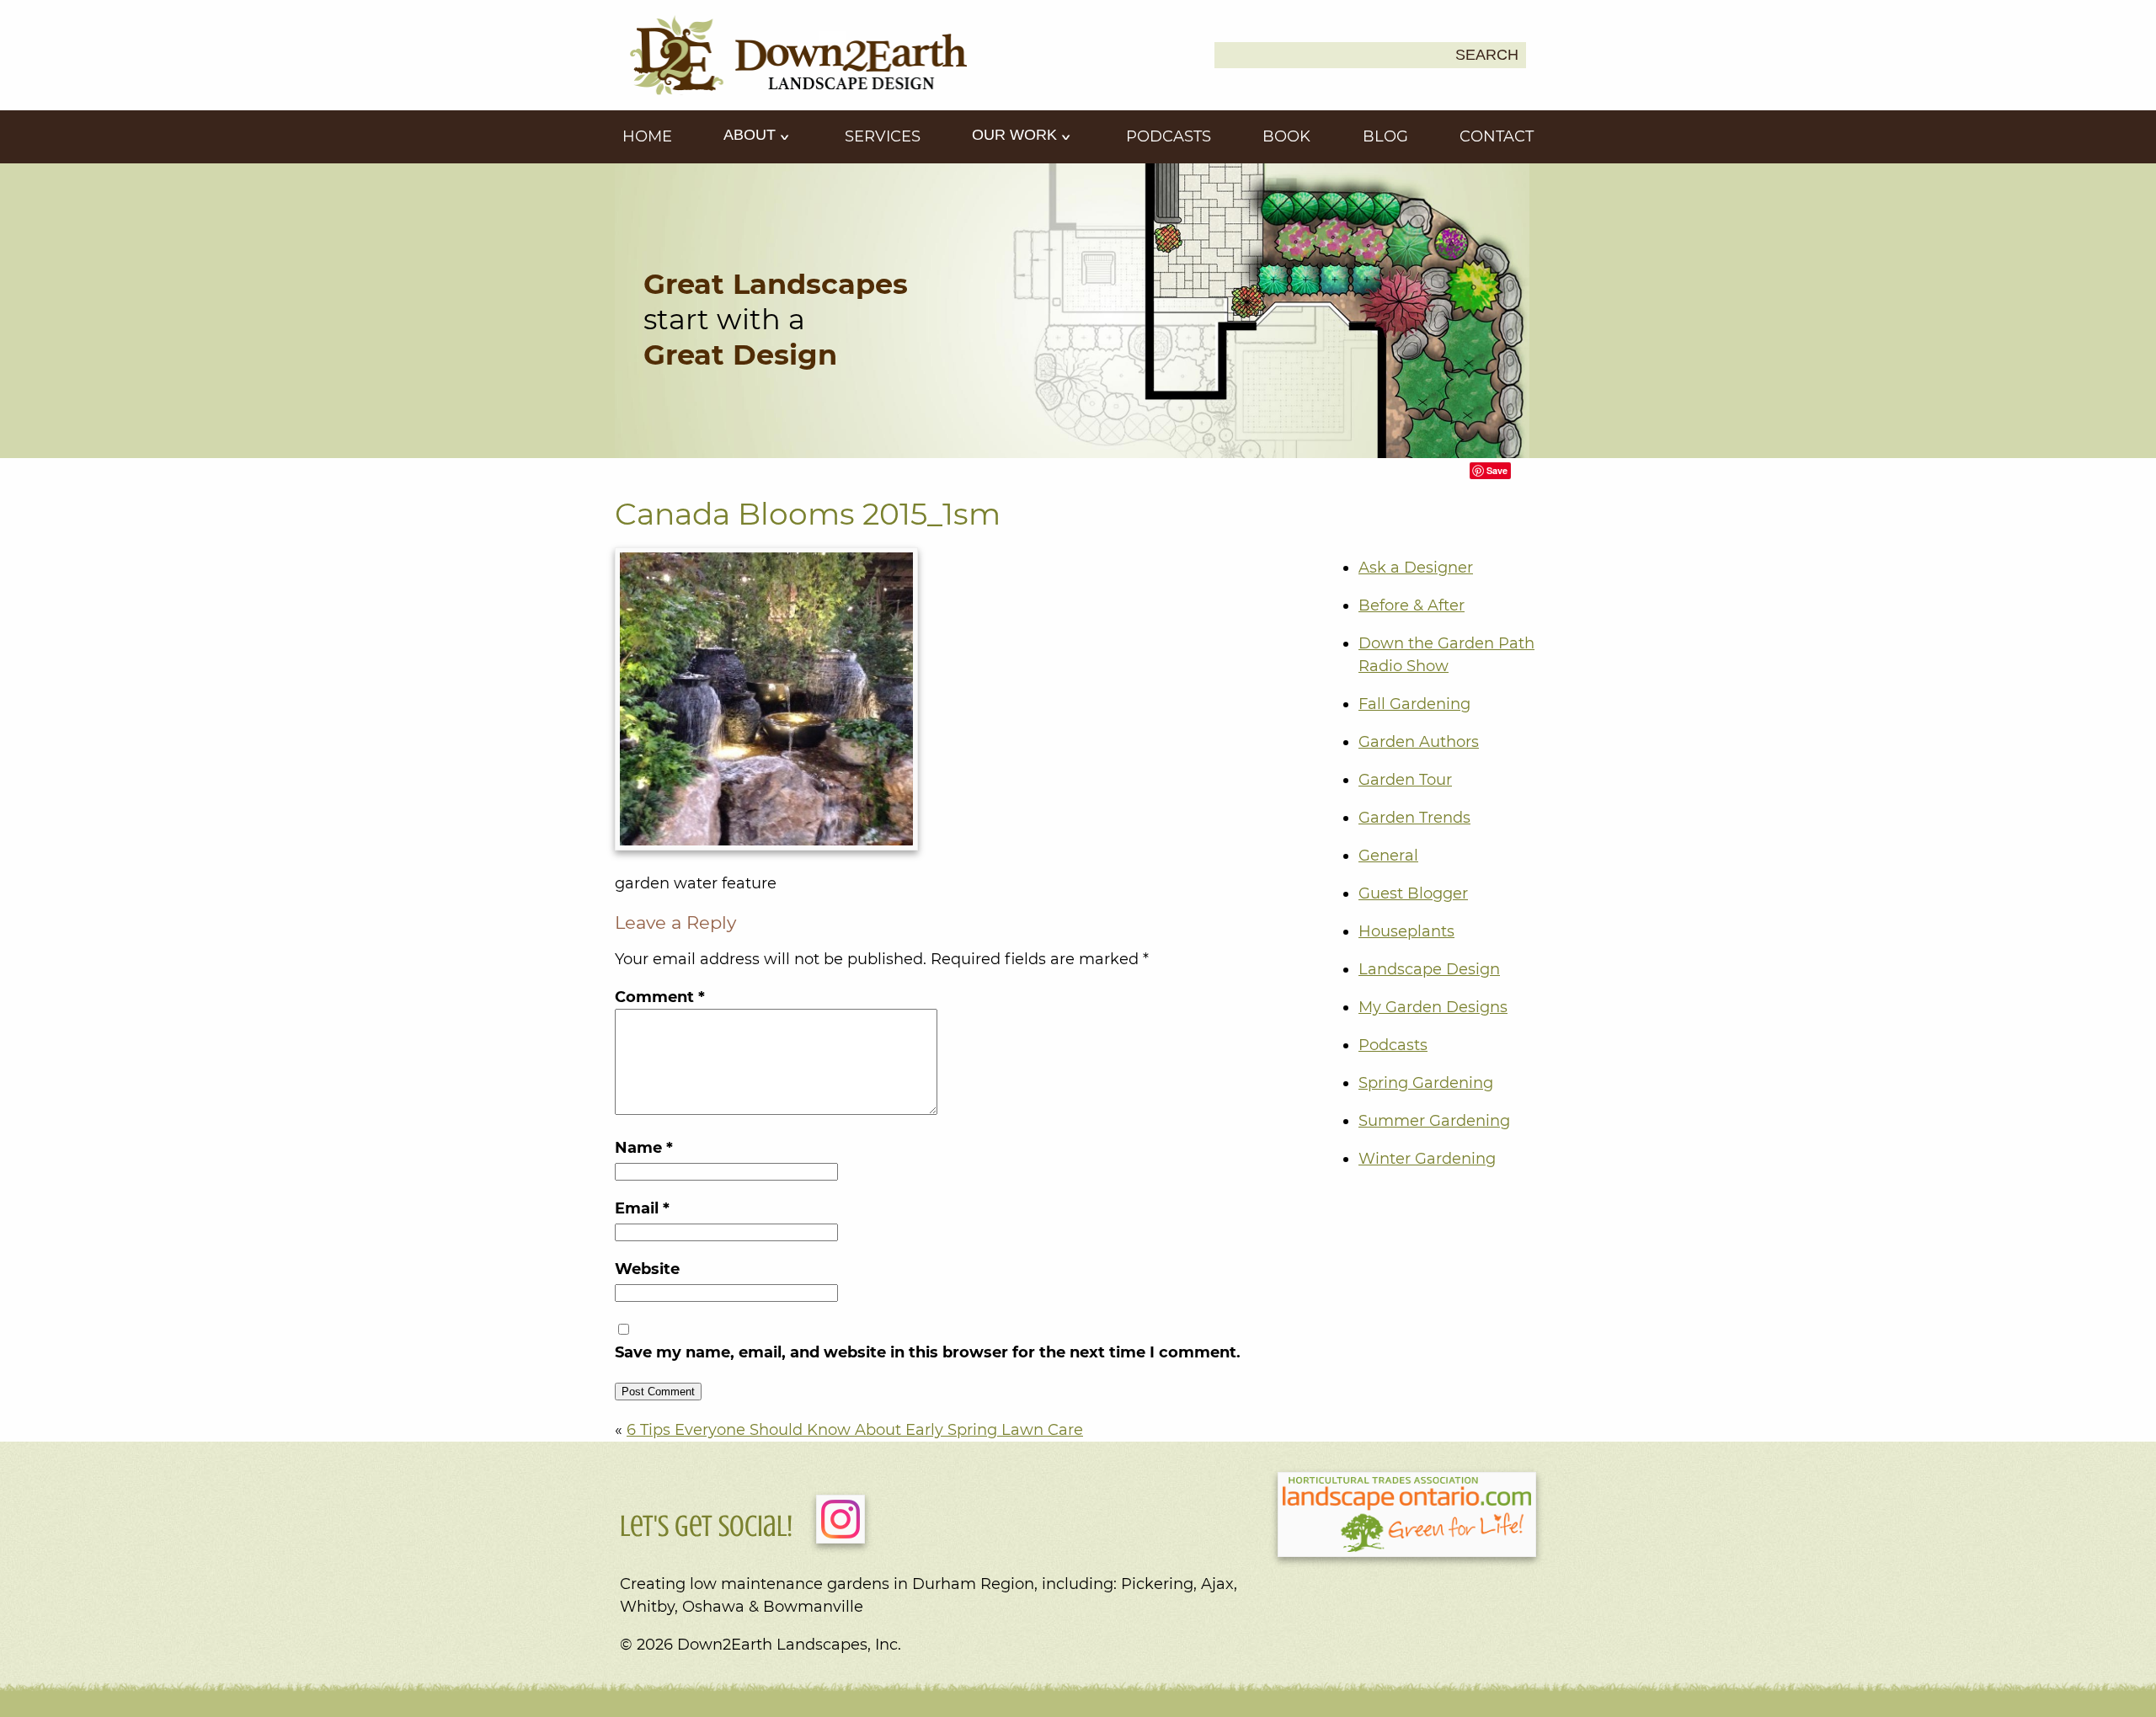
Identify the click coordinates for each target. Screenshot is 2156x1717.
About (752, 135)
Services (883, 136)
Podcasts (1169, 136)
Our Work (1017, 135)
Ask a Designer (1416, 568)
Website (647, 1269)
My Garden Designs (1433, 1007)
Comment (660, 997)
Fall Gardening (1414, 704)
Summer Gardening (1434, 1121)
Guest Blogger (1413, 893)
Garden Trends (1414, 818)
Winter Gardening (1427, 1159)
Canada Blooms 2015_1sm (808, 514)
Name (644, 1148)
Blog (1385, 136)
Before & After (1412, 605)
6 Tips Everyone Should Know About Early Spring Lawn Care (855, 1430)
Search (1487, 55)
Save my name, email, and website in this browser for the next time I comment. (928, 1352)
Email (642, 1208)
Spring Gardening (1426, 1083)
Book (1286, 136)
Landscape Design (1429, 969)
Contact (1497, 136)
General (1388, 856)
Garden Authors (1419, 742)
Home (647, 136)
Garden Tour (1405, 780)
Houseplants (1406, 931)
